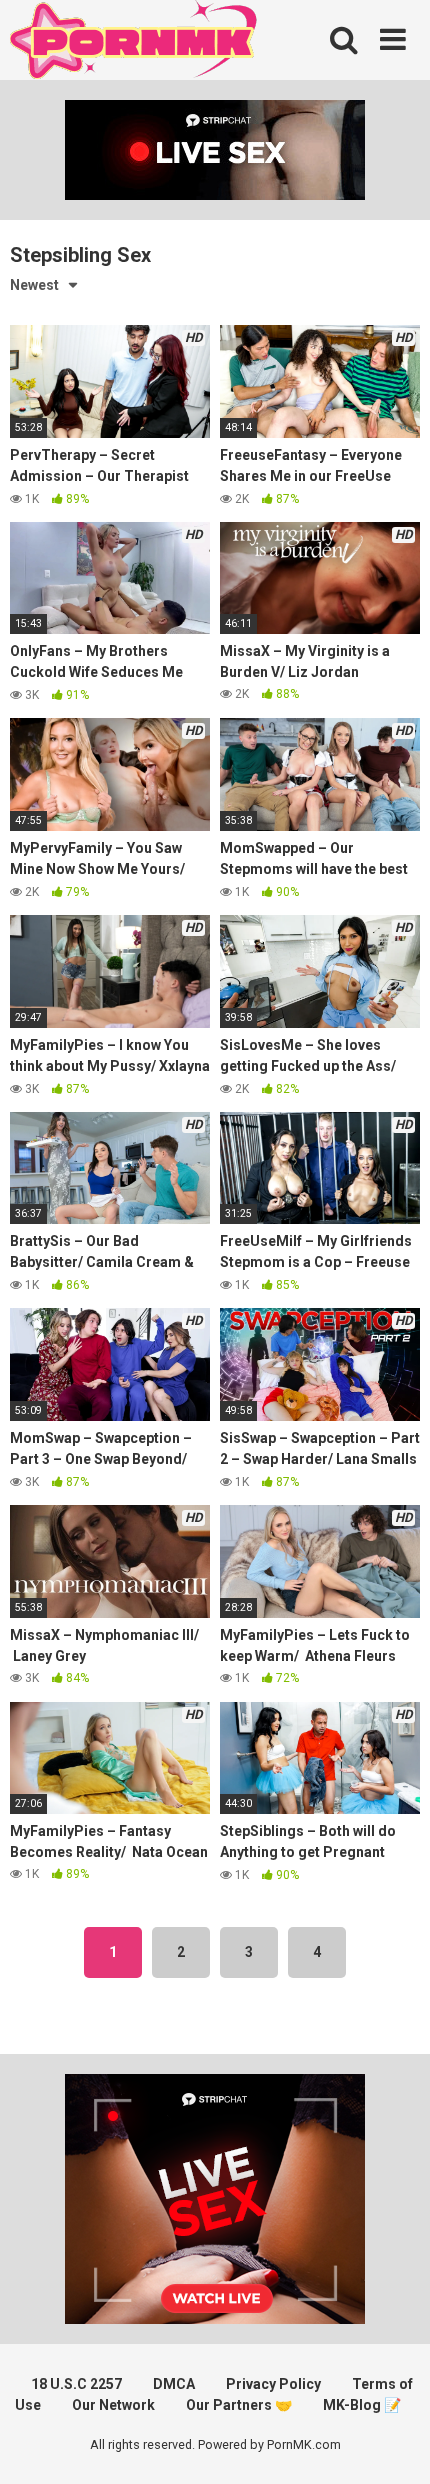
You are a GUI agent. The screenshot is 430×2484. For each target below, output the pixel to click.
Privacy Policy (273, 2384)
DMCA (174, 2384)
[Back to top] (393, 2443)
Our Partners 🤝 (239, 2405)
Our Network (113, 2405)
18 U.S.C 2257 (76, 2384)
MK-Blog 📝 (362, 2405)
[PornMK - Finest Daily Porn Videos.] (135, 43)
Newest (34, 285)
